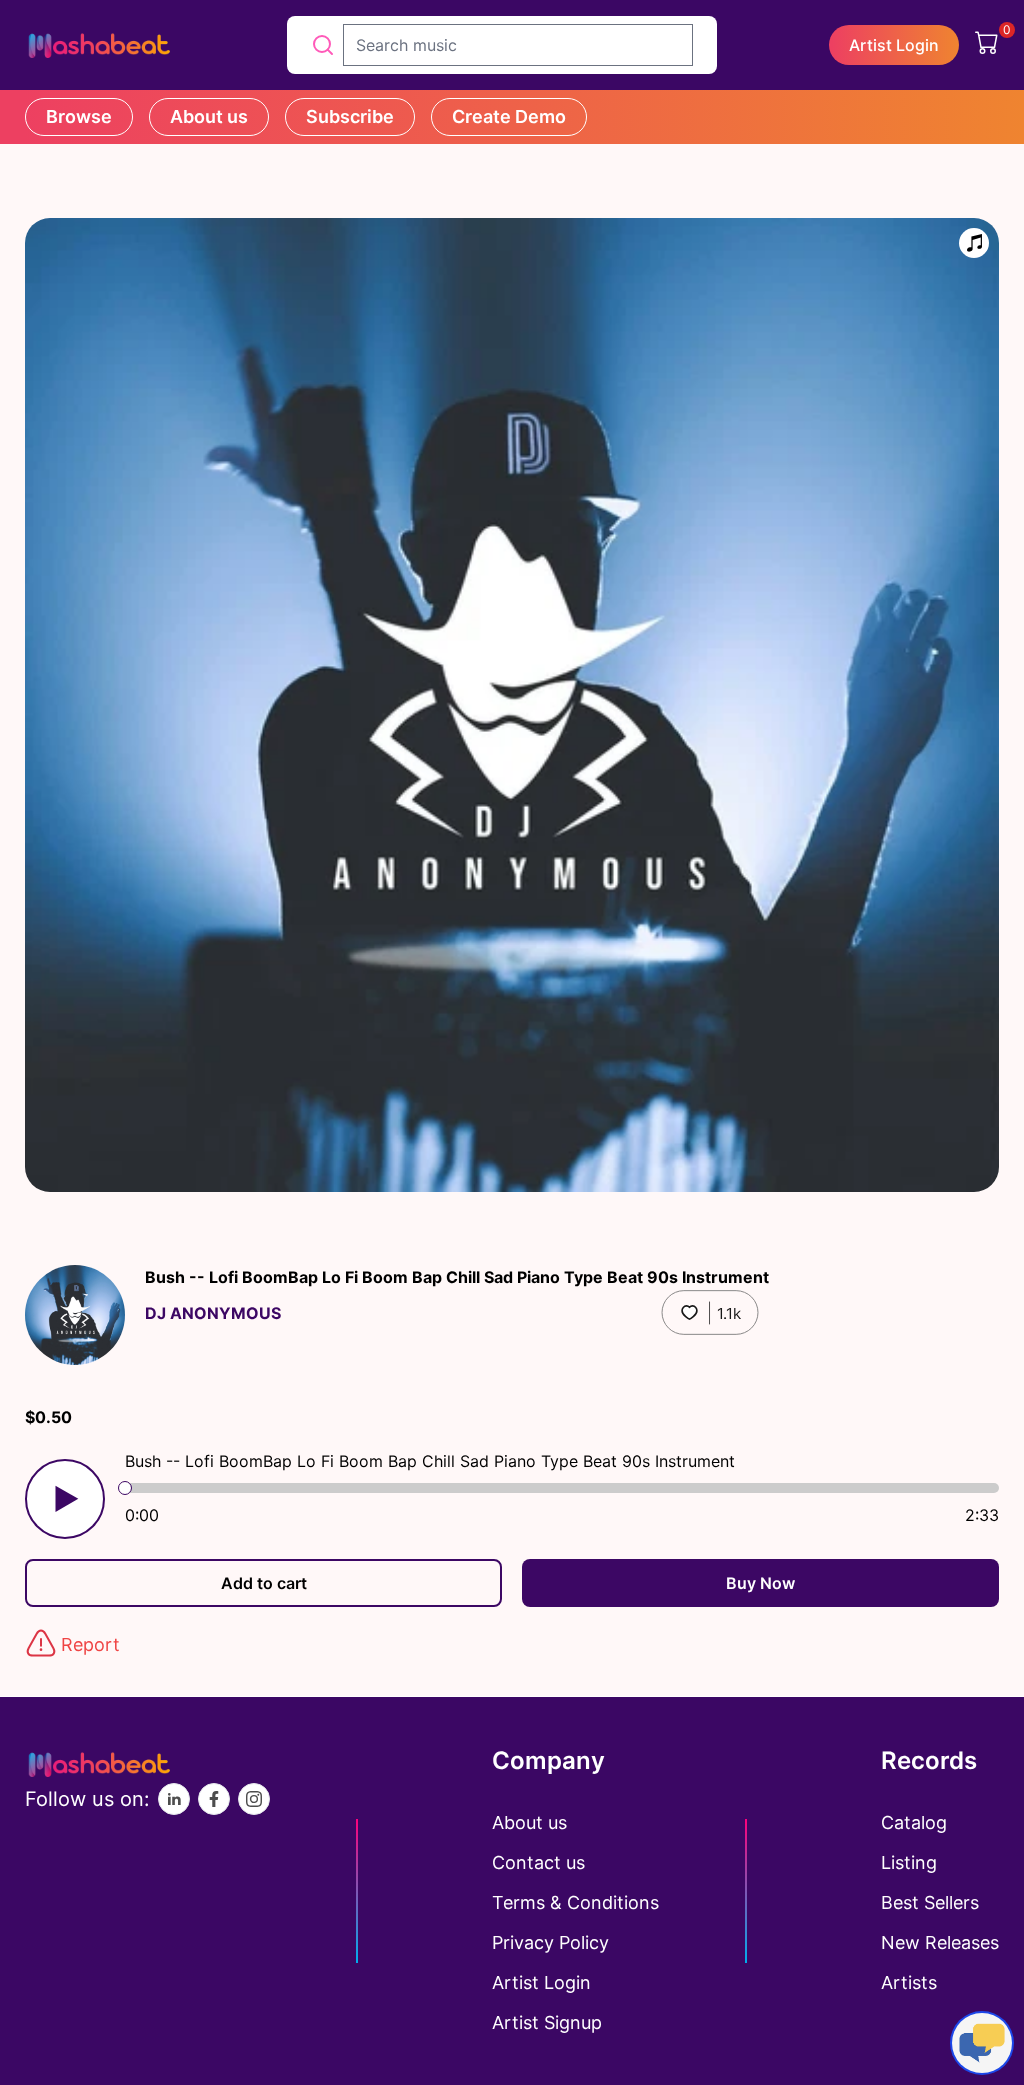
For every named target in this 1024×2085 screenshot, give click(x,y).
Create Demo (509, 116)
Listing (909, 1862)
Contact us (538, 1862)
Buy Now (760, 1583)
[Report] (41, 1643)
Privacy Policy (550, 1942)
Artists (909, 1982)
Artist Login (894, 45)
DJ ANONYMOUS (213, 1313)
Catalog (914, 1822)
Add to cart (264, 1583)
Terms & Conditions (575, 1902)
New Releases (940, 1942)
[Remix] (974, 243)
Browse (79, 116)
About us (209, 116)
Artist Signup (547, 2022)
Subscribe (350, 116)
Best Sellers (930, 1902)
